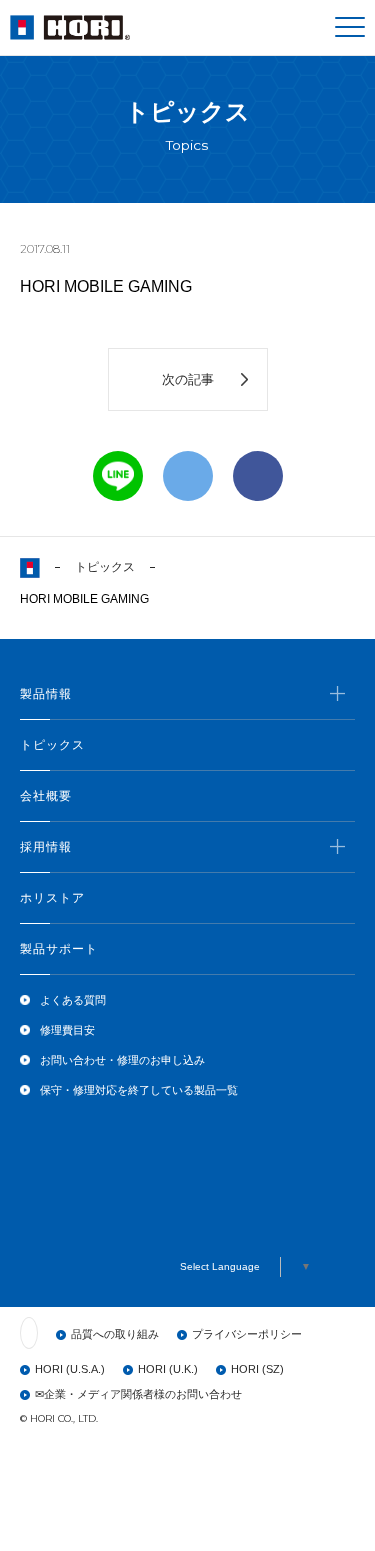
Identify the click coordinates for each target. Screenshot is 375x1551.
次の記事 (188, 379)
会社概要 (46, 796)
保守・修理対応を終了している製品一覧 (139, 1090)
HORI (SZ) (257, 1369)
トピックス (105, 567)
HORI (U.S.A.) (70, 1369)
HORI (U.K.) (168, 1369)
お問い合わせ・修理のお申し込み (122, 1060)
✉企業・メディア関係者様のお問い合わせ (138, 1394)
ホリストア (52, 898)
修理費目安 (67, 1030)
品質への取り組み (115, 1334)
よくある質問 (73, 1000)
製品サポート (59, 949)
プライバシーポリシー (247, 1334)
